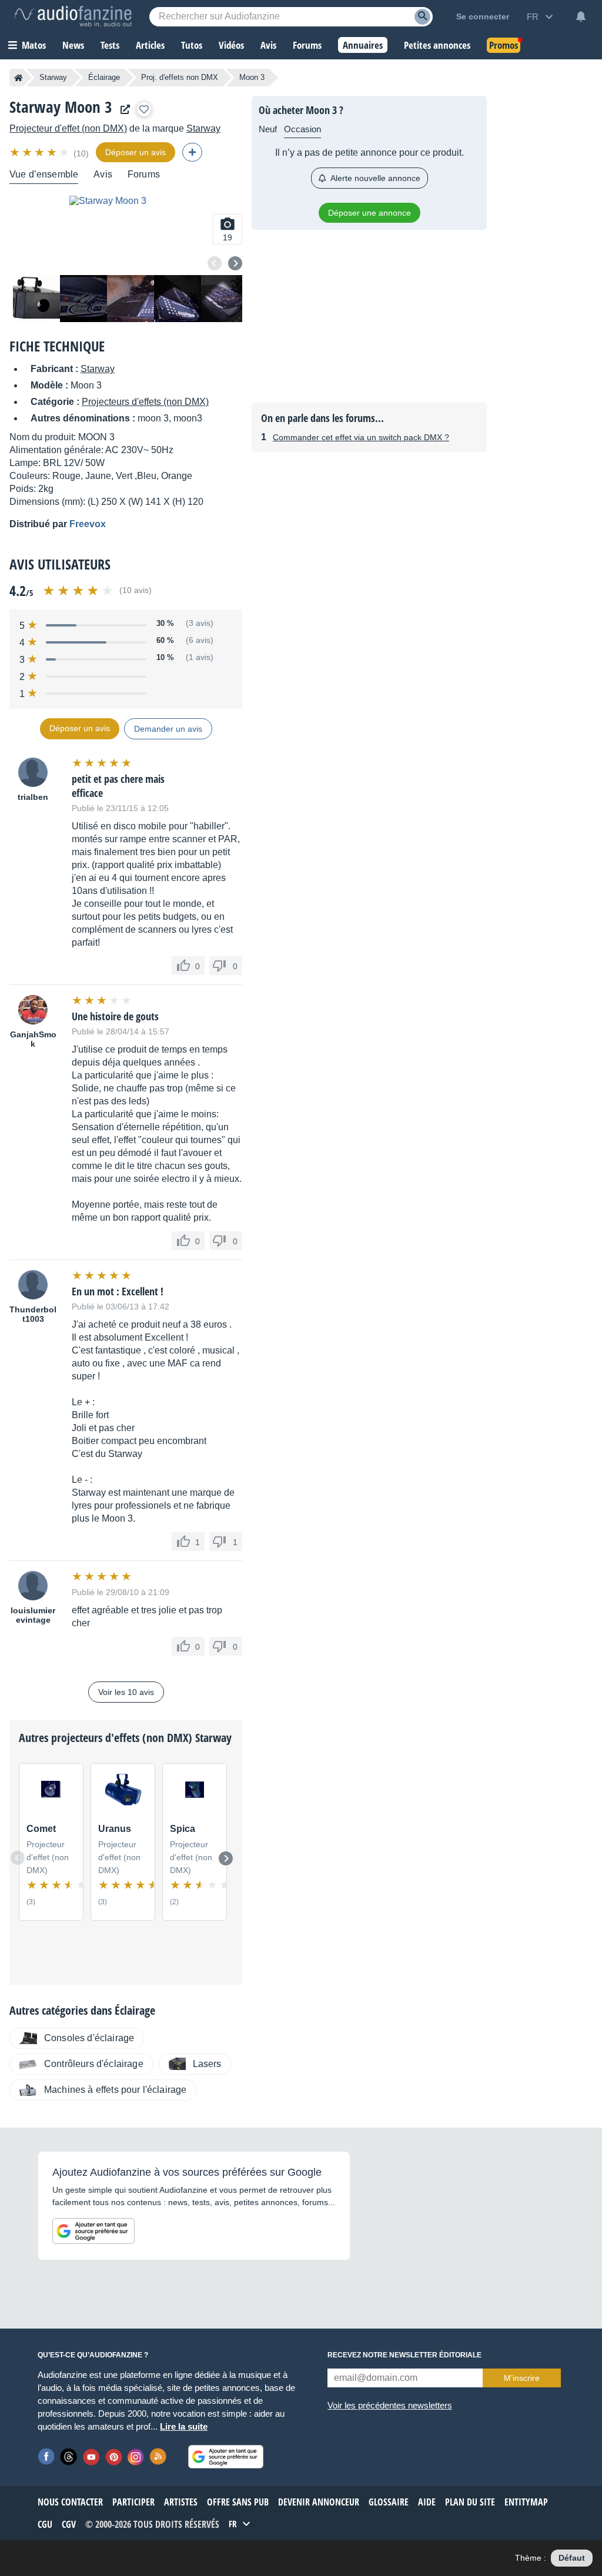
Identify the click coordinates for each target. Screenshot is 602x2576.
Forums (144, 174)
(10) (81, 153)
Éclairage (104, 77)
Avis (103, 174)
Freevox (88, 524)
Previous (215, 263)
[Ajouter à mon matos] (144, 109)
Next (235, 263)
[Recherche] (422, 17)
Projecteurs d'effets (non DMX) (145, 402)
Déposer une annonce (369, 213)
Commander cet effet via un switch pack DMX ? (361, 437)
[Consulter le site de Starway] (122, 110)
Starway (53, 77)
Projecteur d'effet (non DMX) (68, 128)
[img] (40, 152)
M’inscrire (522, 2378)
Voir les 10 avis (126, 1692)
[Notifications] (581, 16)
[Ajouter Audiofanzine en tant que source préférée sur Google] (93, 2231)
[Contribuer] (192, 152)
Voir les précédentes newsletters (390, 2405)
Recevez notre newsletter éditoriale (404, 2355)
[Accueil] (19, 78)
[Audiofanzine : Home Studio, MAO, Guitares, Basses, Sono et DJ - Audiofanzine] (73, 16)
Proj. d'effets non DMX (180, 77)
